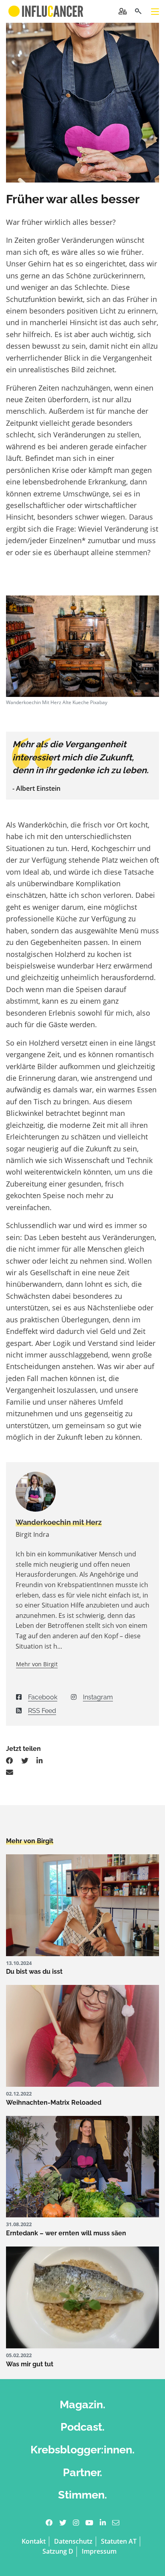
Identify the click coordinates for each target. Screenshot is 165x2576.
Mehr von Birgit (37, 1664)
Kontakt (34, 2541)
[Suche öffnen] (138, 11)
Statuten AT (119, 2541)
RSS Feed (42, 1711)
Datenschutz (73, 2541)
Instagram (98, 1697)
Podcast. (82, 2427)
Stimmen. (82, 2495)
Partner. (82, 2472)
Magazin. (82, 2404)
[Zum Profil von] (82, 1492)
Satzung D (58, 2551)
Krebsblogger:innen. (82, 2450)
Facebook (43, 1697)
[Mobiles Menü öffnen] (155, 12)
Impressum (99, 2551)
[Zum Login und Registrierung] (123, 11)
